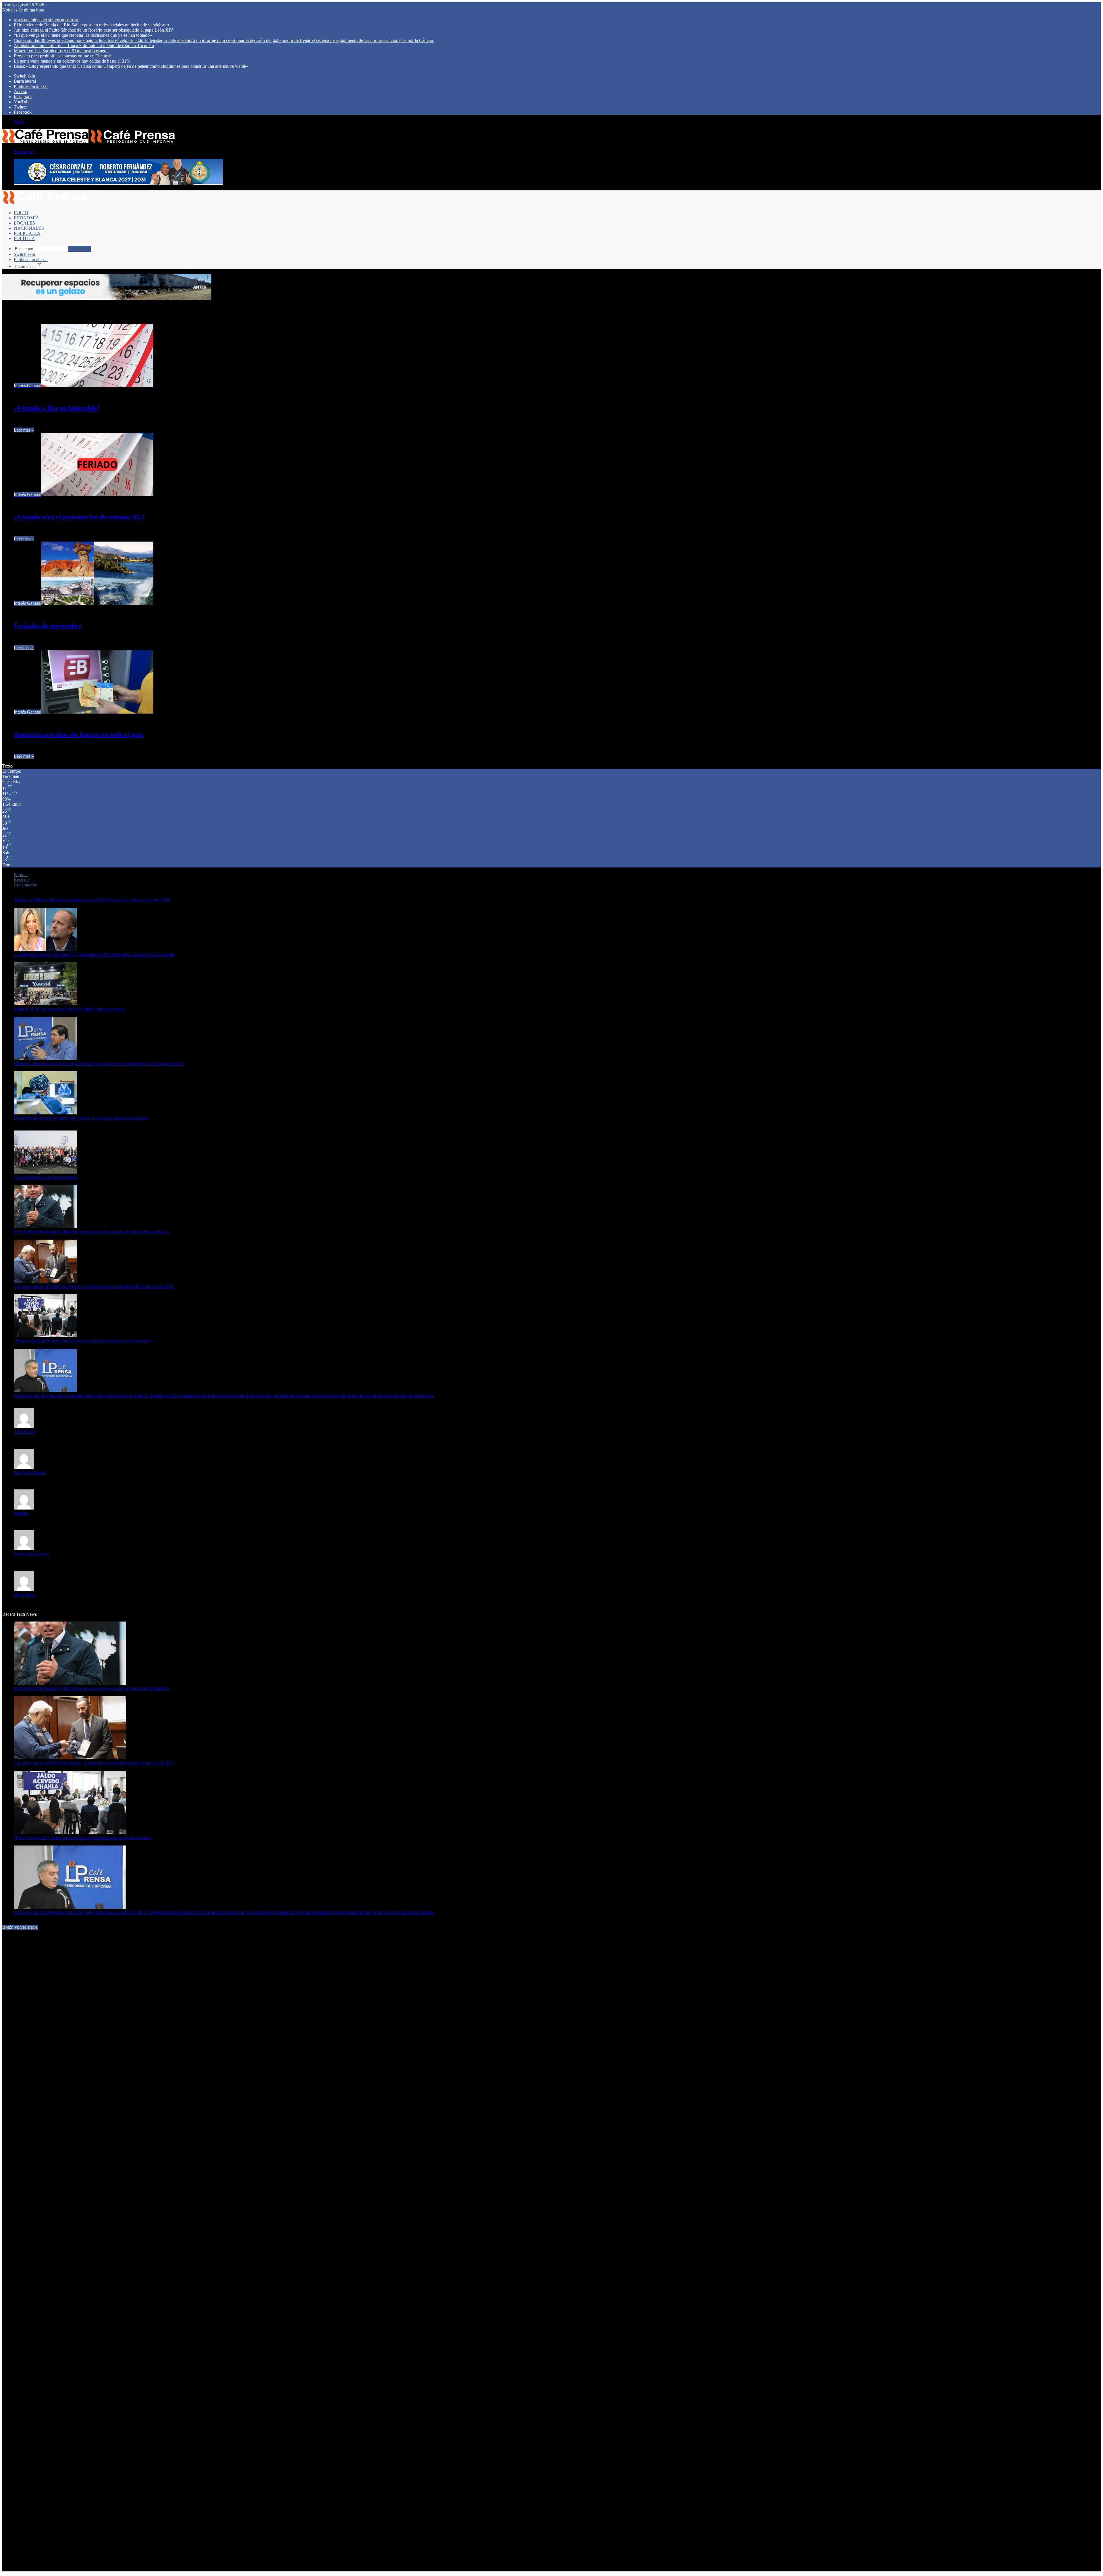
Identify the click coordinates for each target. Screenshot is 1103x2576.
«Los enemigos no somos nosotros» (46, 20)
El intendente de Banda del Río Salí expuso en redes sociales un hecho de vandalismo (91, 25)
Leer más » (24, 430)
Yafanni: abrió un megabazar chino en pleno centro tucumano (69, 1009)
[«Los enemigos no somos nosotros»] (45, 1172)
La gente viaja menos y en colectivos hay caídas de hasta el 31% (72, 61)
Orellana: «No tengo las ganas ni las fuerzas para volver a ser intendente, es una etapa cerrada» (99, 1063)
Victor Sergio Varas (31, 1554)
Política (24, 238)
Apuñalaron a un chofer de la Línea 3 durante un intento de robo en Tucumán (84, 46)
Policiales (27, 233)
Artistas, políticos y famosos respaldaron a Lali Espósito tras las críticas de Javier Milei (92, 900)
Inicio (21, 213)
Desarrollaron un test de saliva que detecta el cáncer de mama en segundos (81, 1118)
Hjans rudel (24, 1595)
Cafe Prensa (25, 1432)
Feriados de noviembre (48, 626)
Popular (21, 875)
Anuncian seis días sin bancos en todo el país (79, 735)
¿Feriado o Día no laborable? (57, 408)
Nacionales (29, 228)
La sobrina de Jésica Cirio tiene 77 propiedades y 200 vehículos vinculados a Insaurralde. (95, 954)
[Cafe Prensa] (89, 142)
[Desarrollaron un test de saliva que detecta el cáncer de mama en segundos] (45, 1113)
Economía (26, 218)
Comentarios (25, 885)
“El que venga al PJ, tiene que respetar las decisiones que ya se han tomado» (83, 35)
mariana (21, 1513)
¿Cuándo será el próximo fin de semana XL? (79, 517)
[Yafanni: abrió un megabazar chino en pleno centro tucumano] (45, 1004)
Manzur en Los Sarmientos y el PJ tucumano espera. (61, 51)
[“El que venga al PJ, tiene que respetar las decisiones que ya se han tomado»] (45, 1336)
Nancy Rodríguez (30, 1472)
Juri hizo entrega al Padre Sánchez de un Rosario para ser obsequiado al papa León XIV (94, 30)
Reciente (22, 880)
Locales (24, 223)
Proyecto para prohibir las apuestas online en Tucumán (63, 56)
